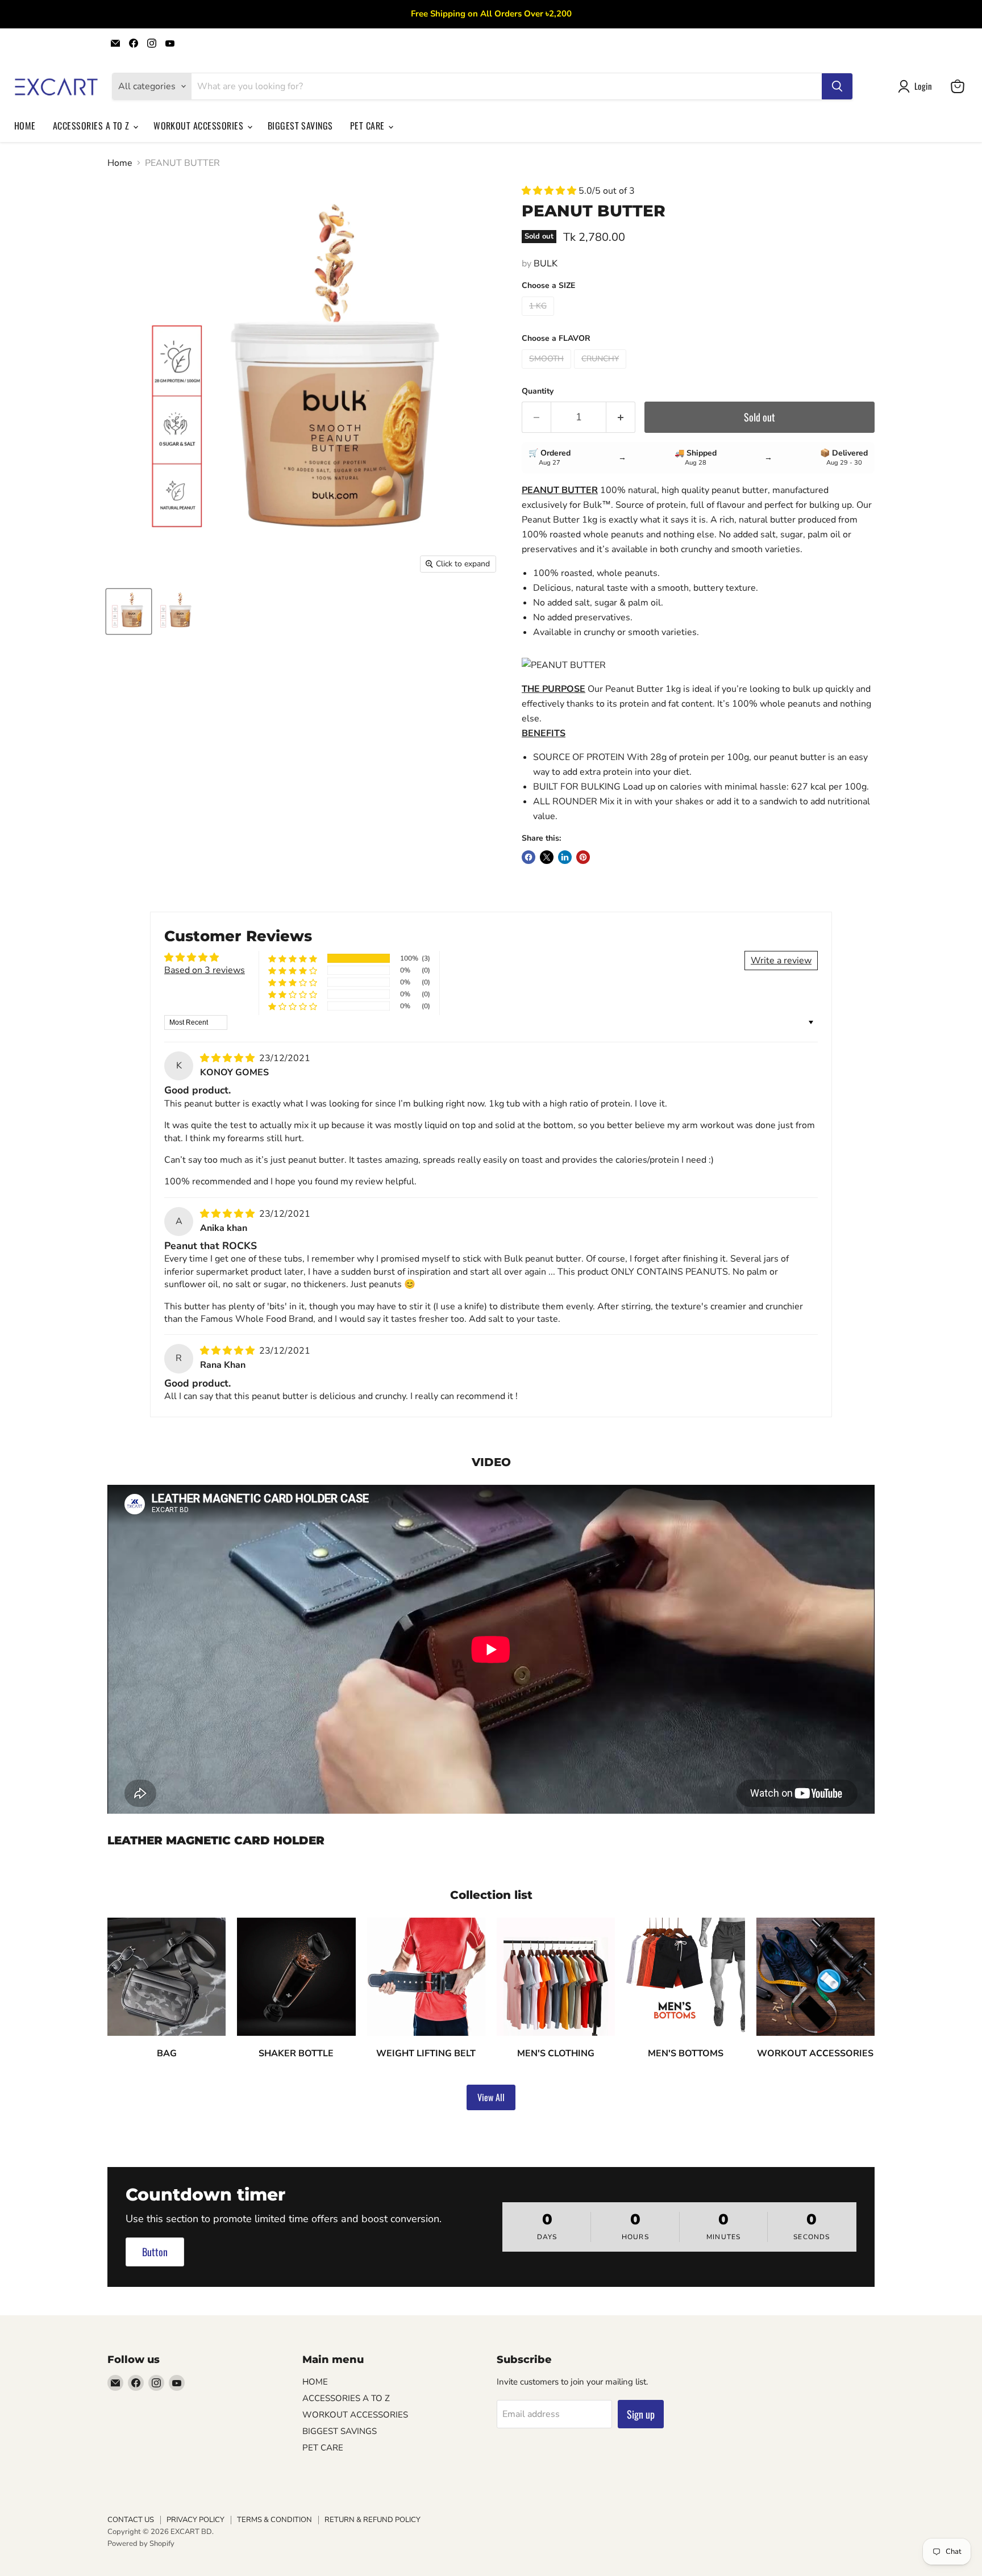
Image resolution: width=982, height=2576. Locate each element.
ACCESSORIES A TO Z (92, 126)
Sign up (641, 2414)
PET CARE (369, 126)
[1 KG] (539, 319)
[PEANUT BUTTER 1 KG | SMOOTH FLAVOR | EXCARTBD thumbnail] (129, 611)
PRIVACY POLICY (195, 2520)
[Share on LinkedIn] (565, 857)
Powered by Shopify (141, 2544)
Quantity (538, 391)
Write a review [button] (781, 961)
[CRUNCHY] (602, 371)
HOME (25, 126)
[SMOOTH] (548, 371)
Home (120, 163)
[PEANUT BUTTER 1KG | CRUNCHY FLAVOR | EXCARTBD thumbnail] (177, 611)
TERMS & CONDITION (274, 2520)
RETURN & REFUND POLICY (373, 2520)
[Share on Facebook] (529, 857)
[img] (228, 1058)
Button (155, 2252)
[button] (550, 191)
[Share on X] (547, 857)
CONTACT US (131, 2520)
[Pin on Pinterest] (583, 857)
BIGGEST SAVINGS (300, 126)
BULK (546, 264)
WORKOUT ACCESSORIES (200, 126)
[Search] (837, 86)
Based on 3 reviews (205, 970)
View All (491, 2097)
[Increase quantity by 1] (621, 417)
